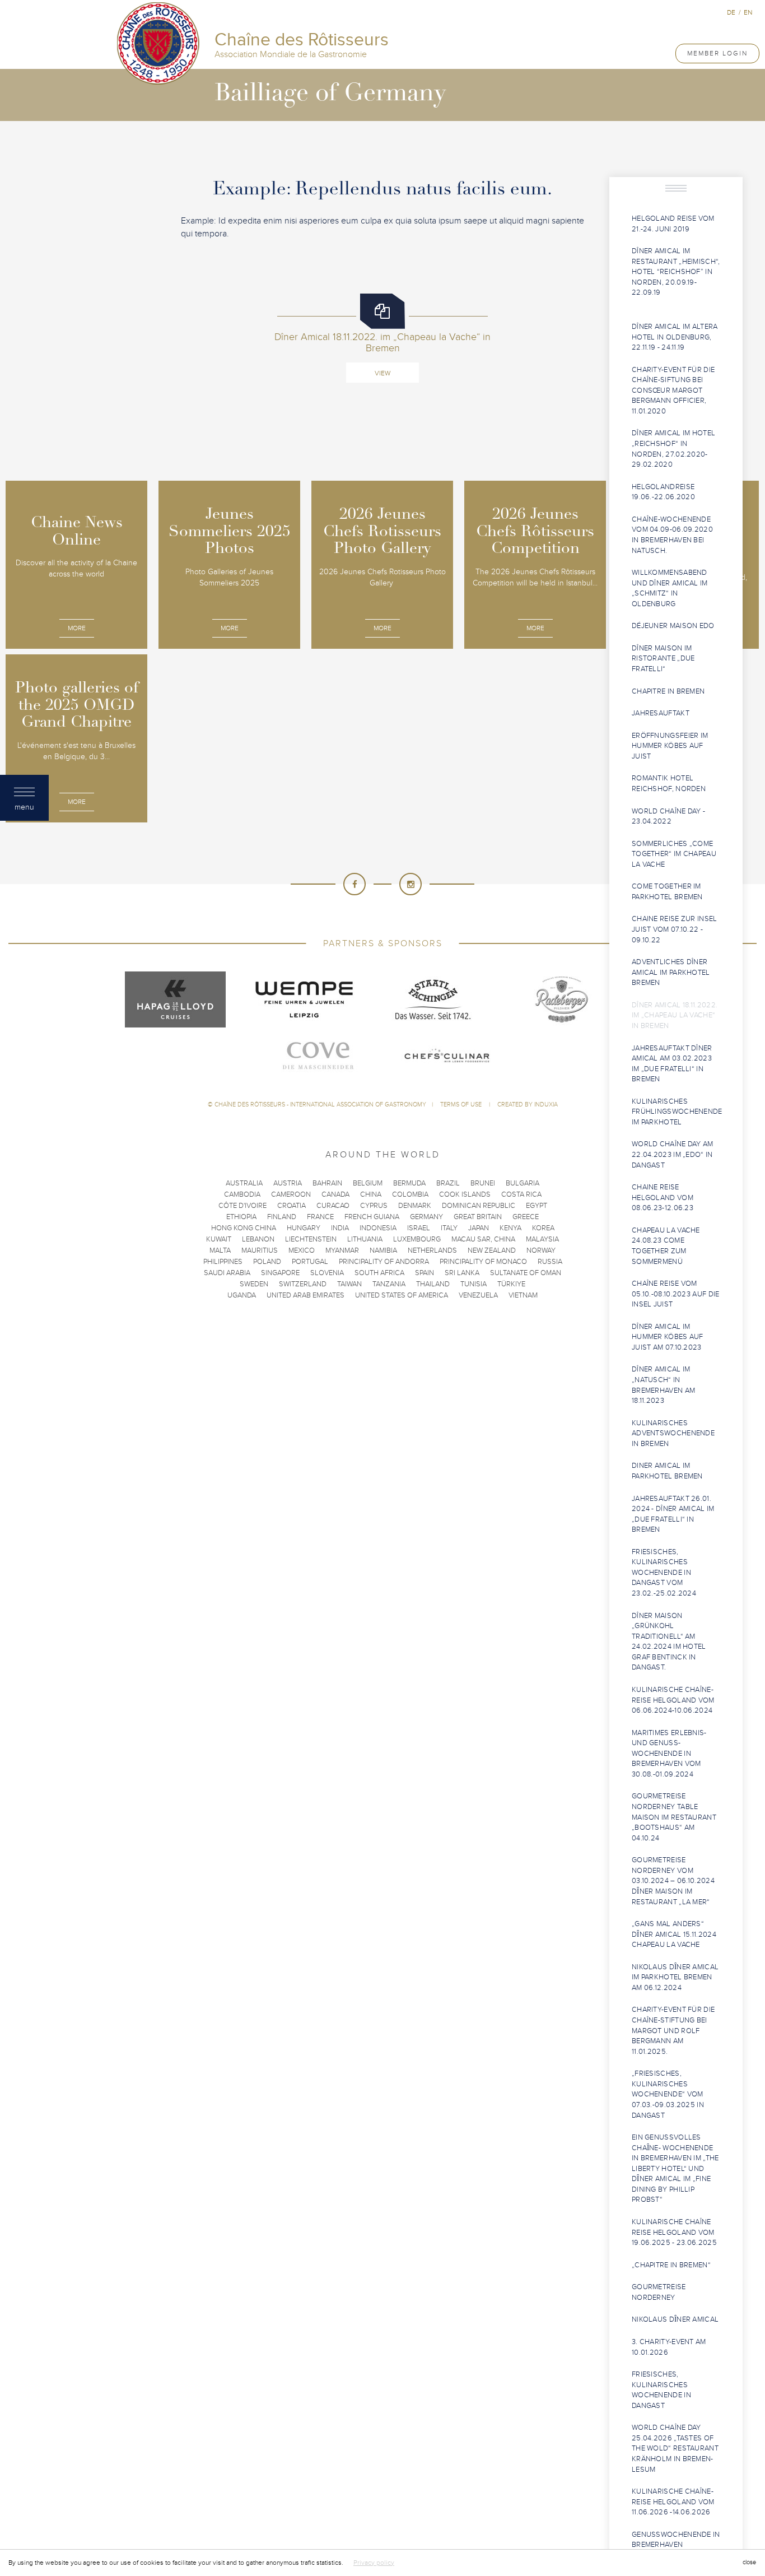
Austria (288, 1183)
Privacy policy (374, 2563)
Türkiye (511, 1284)
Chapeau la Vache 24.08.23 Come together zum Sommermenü (666, 1246)
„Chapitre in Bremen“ (671, 2265)
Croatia (291, 1206)
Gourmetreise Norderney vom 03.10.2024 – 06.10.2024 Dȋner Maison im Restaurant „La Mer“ (673, 1881)
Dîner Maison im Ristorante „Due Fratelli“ (663, 659)
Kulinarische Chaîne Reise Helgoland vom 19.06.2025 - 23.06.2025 (674, 2232)
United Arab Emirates (305, 1295)
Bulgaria (523, 1183)
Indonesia (378, 1228)
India (340, 1228)
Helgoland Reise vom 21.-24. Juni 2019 (673, 224)
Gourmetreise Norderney (659, 2292)
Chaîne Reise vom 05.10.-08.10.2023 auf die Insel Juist (676, 1294)
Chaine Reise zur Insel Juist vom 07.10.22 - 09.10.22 (675, 929)
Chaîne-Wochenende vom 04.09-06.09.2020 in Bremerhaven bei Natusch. (672, 535)
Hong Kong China (244, 1228)
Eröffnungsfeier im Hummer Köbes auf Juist (670, 746)
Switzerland (303, 1284)
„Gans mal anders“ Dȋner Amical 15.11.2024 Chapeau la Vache (674, 1934)
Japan (479, 1228)
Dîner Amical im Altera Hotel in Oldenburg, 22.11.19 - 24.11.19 (675, 337)
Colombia (410, 1194)
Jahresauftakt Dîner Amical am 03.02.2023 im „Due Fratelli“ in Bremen (672, 1064)
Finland (282, 1217)
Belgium (368, 1183)
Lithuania (365, 1239)
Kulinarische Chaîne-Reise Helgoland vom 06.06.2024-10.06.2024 (673, 1700)
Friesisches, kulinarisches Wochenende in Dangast (661, 2390)
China (371, 1194)
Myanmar (342, 1250)
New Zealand (492, 1250)
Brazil (448, 1183)
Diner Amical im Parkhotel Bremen (667, 1471)
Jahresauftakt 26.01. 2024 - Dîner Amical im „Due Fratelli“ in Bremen (673, 1514)
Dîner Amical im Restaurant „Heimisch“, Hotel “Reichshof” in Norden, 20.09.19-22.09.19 (676, 272)
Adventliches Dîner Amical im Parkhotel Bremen (671, 972)
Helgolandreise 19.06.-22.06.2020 (663, 492)
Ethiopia (241, 1217)
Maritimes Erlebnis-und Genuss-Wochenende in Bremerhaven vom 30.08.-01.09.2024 (669, 1754)
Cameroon (291, 1194)
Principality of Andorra (384, 1262)
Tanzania (389, 1284)
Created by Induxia (528, 1105)
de (731, 12)
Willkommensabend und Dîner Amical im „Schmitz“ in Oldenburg (670, 588)
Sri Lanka (462, 1273)
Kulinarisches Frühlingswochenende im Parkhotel (677, 1112)
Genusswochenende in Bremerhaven (676, 2540)
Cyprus (374, 1206)
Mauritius (260, 1250)
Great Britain (478, 1217)
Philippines (223, 1262)
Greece (526, 1217)
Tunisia (474, 1284)
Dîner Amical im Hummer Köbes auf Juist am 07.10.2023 (668, 1337)
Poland (267, 1262)
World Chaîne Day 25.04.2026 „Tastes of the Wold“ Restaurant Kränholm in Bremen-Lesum (675, 2448)
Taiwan (349, 1284)
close (749, 2562)
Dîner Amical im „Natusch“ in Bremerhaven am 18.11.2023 (663, 1385)
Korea (543, 1228)
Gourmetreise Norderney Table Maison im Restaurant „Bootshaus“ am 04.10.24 (674, 1817)
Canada (335, 1194)
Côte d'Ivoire (242, 1206)
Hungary (304, 1228)
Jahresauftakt (661, 713)
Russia (550, 1262)
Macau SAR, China (483, 1239)
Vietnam (523, 1295)
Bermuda (409, 1183)
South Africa (379, 1273)
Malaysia (542, 1239)
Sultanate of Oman (526, 1273)
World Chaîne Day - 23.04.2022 (668, 817)
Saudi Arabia (227, 1273)
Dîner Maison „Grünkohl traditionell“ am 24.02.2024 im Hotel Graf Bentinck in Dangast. (669, 1642)
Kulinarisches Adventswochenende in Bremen (673, 1433)
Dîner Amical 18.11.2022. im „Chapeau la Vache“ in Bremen (675, 1015)
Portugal (310, 1262)
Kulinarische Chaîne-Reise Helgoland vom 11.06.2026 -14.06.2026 (673, 2502)
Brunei (483, 1183)
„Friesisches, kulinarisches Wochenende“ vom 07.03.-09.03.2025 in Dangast (668, 2094)
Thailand (433, 1284)
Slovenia (327, 1273)
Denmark (415, 1206)
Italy (449, 1228)
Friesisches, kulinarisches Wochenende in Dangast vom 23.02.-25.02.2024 (664, 1573)
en (748, 12)
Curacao (333, 1206)
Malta (220, 1250)
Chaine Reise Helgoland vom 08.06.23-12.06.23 (663, 1198)
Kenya (510, 1228)
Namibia (383, 1250)
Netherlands (432, 1250)
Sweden (254, 1284)
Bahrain (327, 1183)
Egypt (537, 1206)
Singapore (280, 1273)
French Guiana (372, 1217)
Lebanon (258, 1239)
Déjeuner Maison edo (673, 626)
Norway (541, 1250)
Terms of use (462, 1105)
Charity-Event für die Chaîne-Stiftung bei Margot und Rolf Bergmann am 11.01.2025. (673, 2030)
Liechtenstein (311, 1239)
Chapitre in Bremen (668, 691)
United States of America (402, 1295)
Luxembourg (417, 1239)
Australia (244, 1183)
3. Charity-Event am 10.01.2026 (669, 2347)
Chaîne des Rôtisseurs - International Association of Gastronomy (320, 1105)
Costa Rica (521, 1194)
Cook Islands (465, 1194)
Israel (419, 1228)
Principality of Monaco (483, 1262)
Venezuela (478, 1295)
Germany (426, 1217)
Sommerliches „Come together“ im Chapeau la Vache (674, 854)
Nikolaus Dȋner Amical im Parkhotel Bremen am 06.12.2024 (675, 1977)
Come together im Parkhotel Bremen (667, 892)
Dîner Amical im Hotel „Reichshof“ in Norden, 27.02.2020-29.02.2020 (673, 449)
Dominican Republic (479, 1206)
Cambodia (242, 1194)
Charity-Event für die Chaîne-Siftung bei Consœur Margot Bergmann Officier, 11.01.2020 (673, 390)
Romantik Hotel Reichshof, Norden (669, 784)
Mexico (302, 1250)
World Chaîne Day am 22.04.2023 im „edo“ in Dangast (673, 1154)
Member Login (717, 53)
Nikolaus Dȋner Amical (675, 2319)
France (320, 1217)
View (382, 373)
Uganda (242, 1295)
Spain (425, 1273)
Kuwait (219, 1239)
